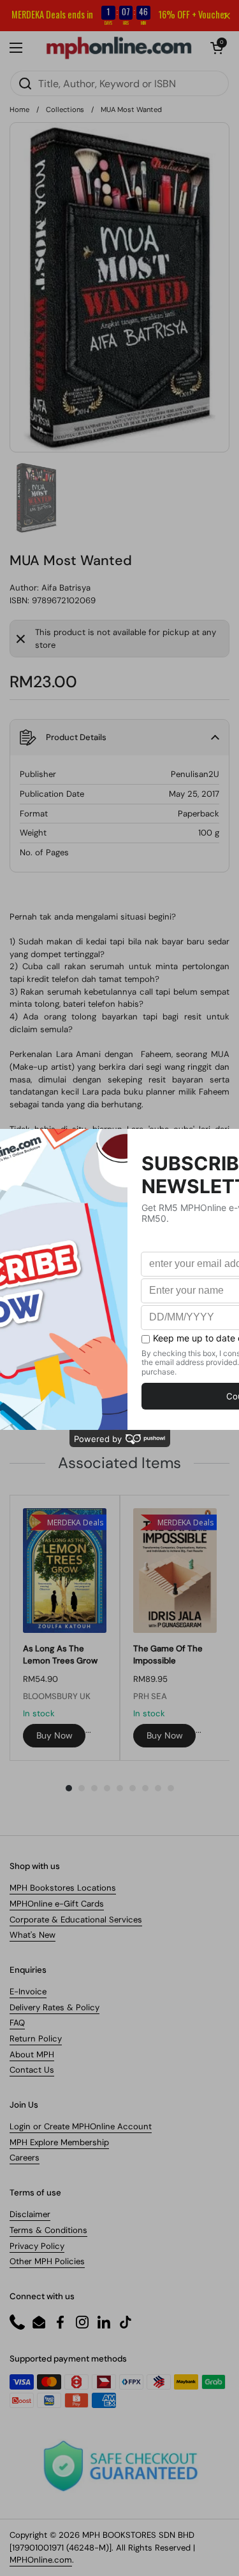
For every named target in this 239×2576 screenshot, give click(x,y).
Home (19, 109)
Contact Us (32, 2070)
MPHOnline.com (41, 2560)
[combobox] (119, 83)
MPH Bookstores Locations (63, 1888)
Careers (25, 2158)
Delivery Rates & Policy (54, 2007)
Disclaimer (30, 2214)
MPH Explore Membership (59, 2142)
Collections (65, 109)
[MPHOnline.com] (119, 48)
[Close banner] (227, 16)
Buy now (54, 1735)
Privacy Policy (37, 2246)
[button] (217, 48)
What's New (33, 1935)
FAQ (17, 2023)
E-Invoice (28, 1991)
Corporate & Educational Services (76, 1920)
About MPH (32, 2054)
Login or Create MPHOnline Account (81, 2126)
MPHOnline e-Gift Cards (57, 1904)
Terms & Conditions (48, 2230)
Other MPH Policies (47, 2261)
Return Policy (36, 2039)
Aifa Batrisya (66, 588)
